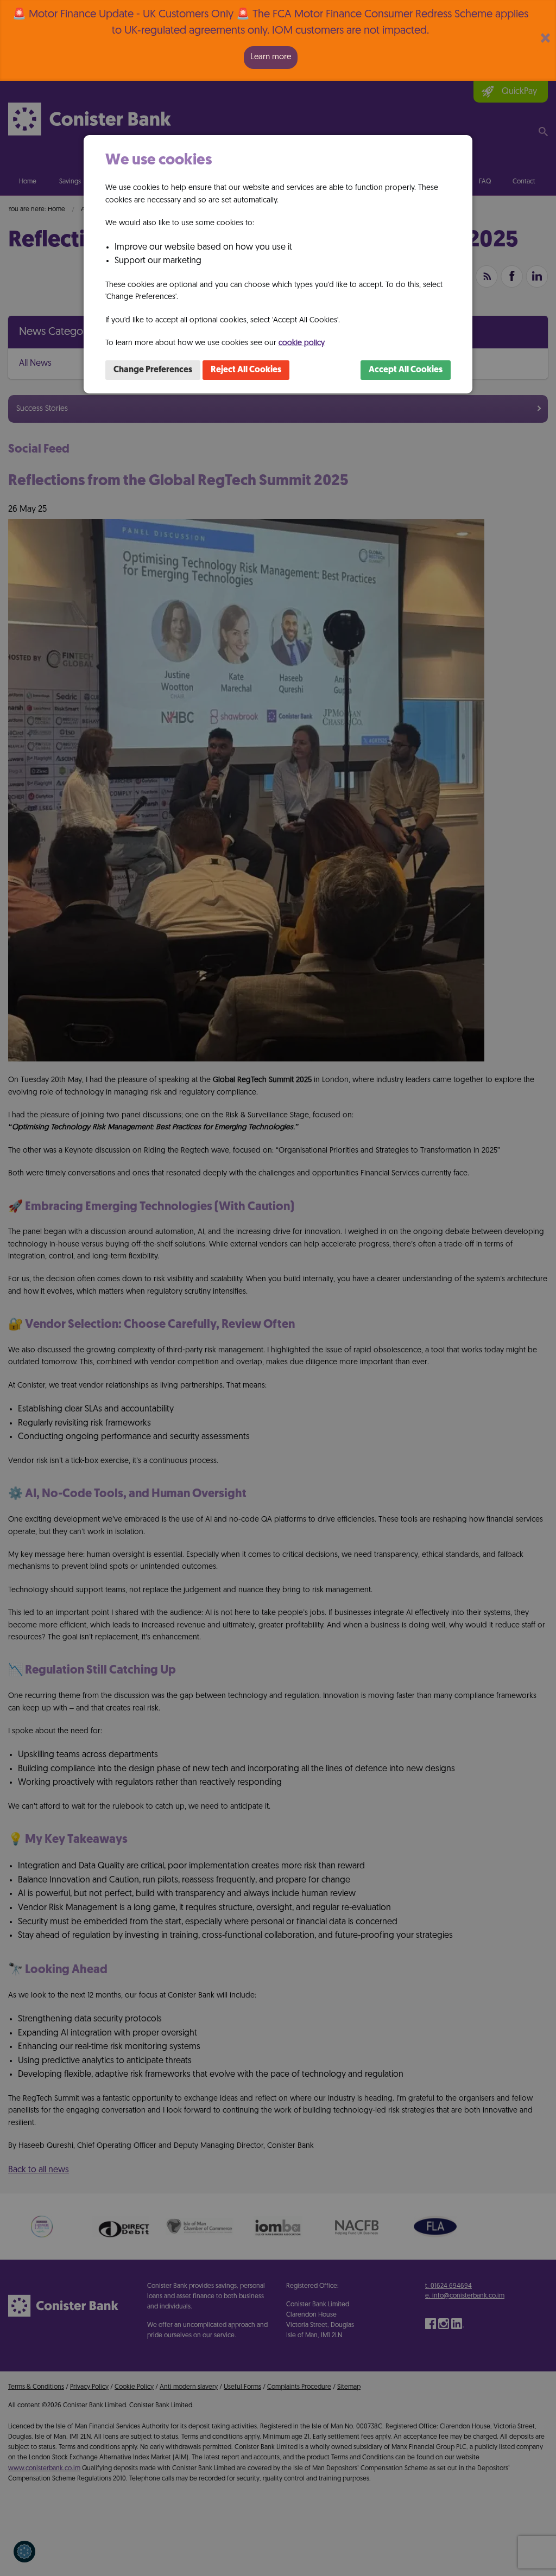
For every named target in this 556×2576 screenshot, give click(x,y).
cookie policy (302, 343)
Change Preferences (153, 370)
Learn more (271, 57)
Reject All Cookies (246, 370)
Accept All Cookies (406, 370)
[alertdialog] (278, 40)
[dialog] (278, 264)
